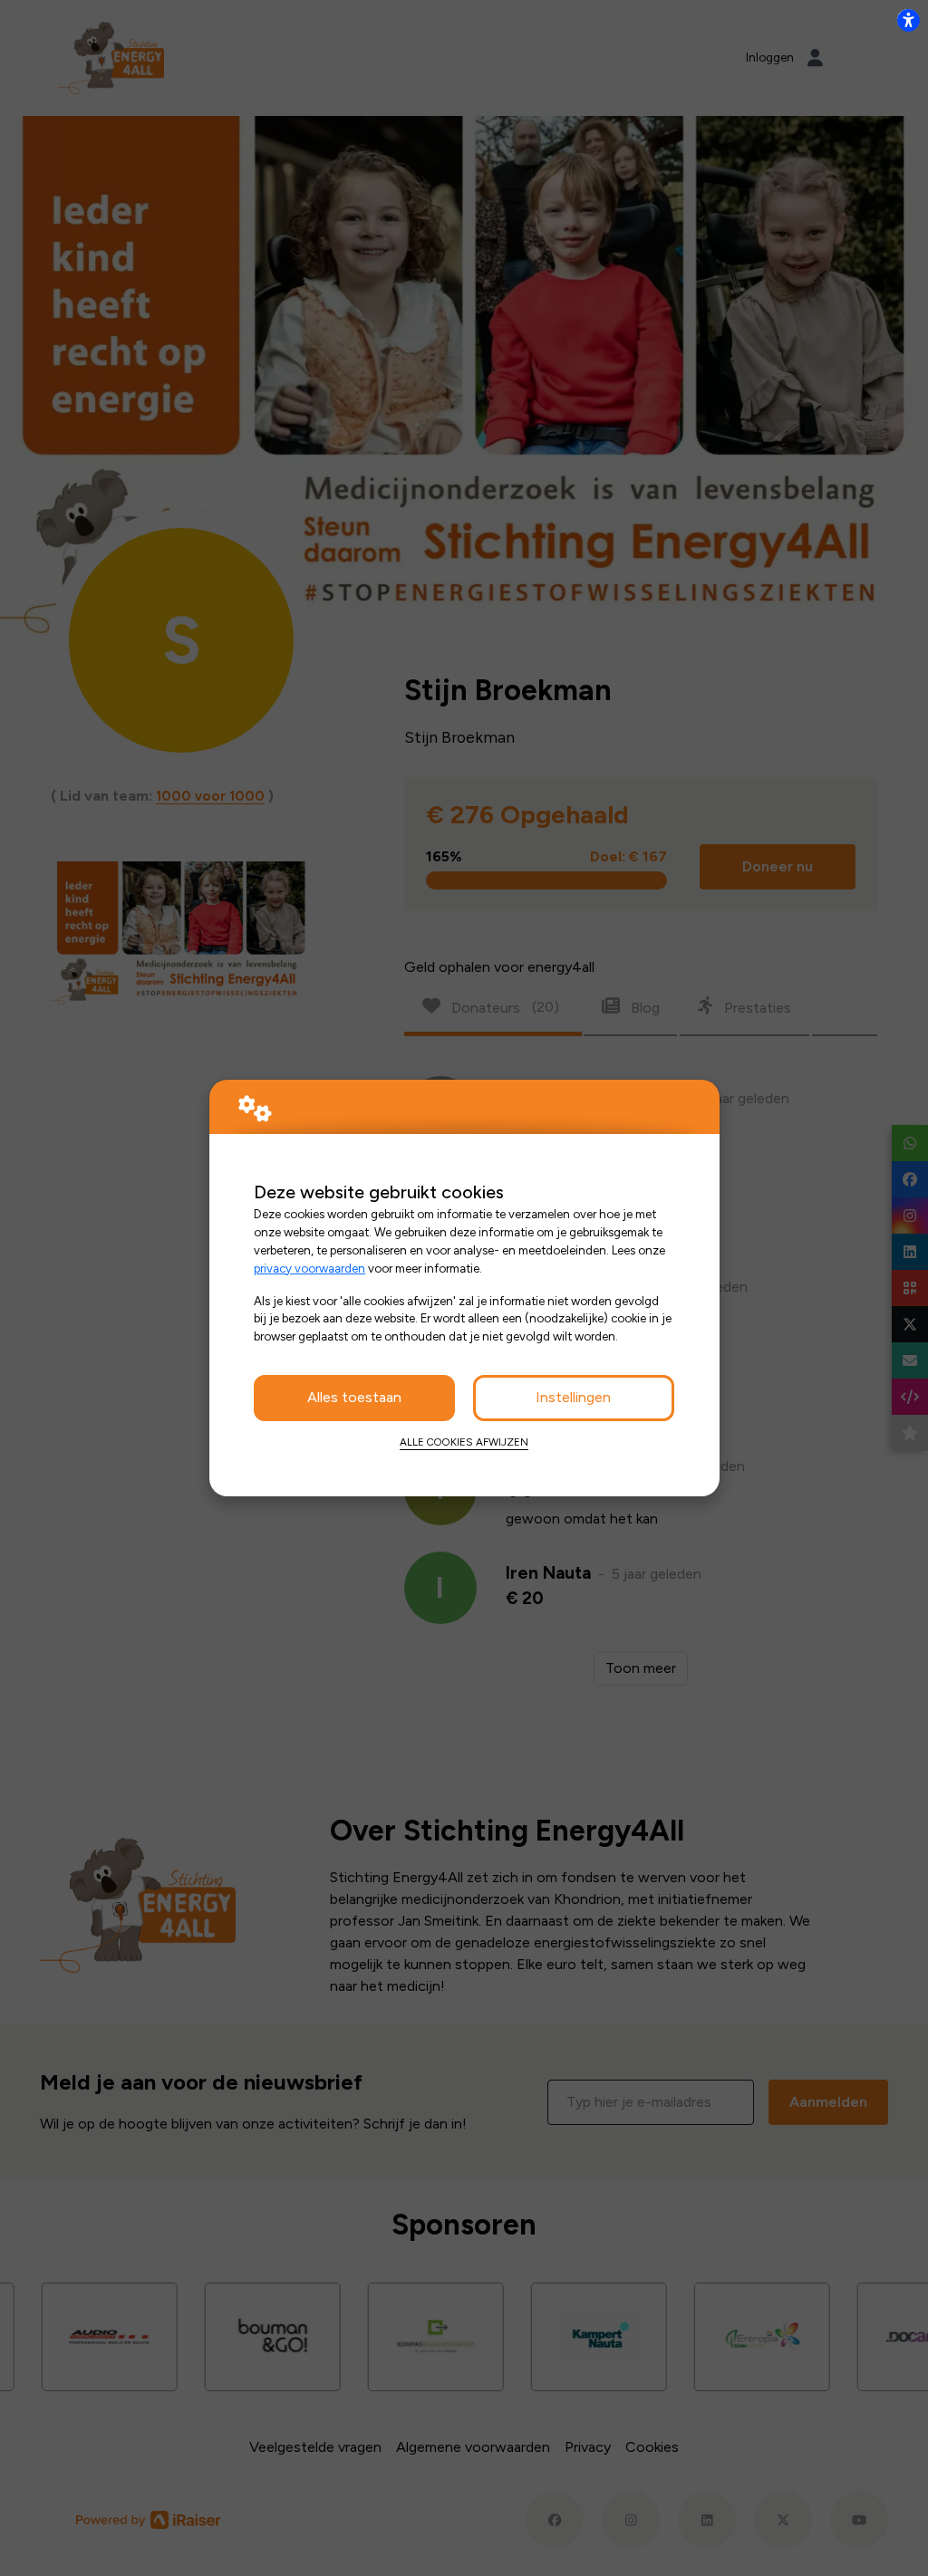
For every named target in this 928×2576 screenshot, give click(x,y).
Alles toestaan (354, 1397)
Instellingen (573, 1397)
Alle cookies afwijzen (464, 1442)
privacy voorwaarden (309, 1268)
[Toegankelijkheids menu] (908, 20)
